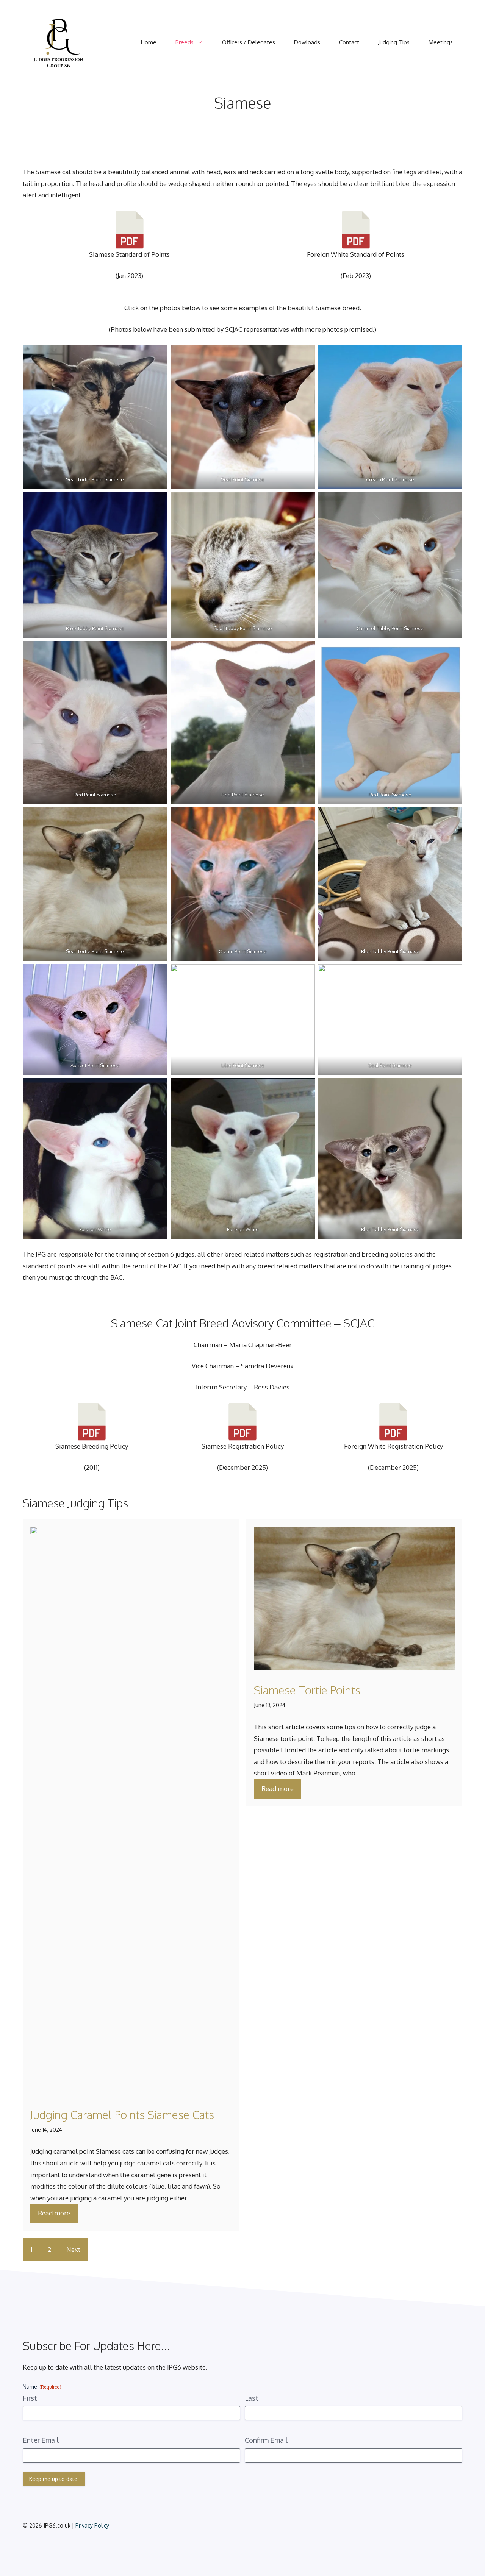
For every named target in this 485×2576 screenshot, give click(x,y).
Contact (349, 42)
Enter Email (41, 2440)
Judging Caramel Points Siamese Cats (122, 2114)
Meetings (441, 42)
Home (149, 42)
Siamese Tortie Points (307, 1690)
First (30, 2398)
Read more (54, 2213)
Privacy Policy (92, 2525)
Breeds (185, 42)
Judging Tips (394, 42)
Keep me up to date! (54, 2479)
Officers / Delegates (249, 42)
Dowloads (307, 42)
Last (252, 2398)
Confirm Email (266, 2440)
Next (73, 2249)
